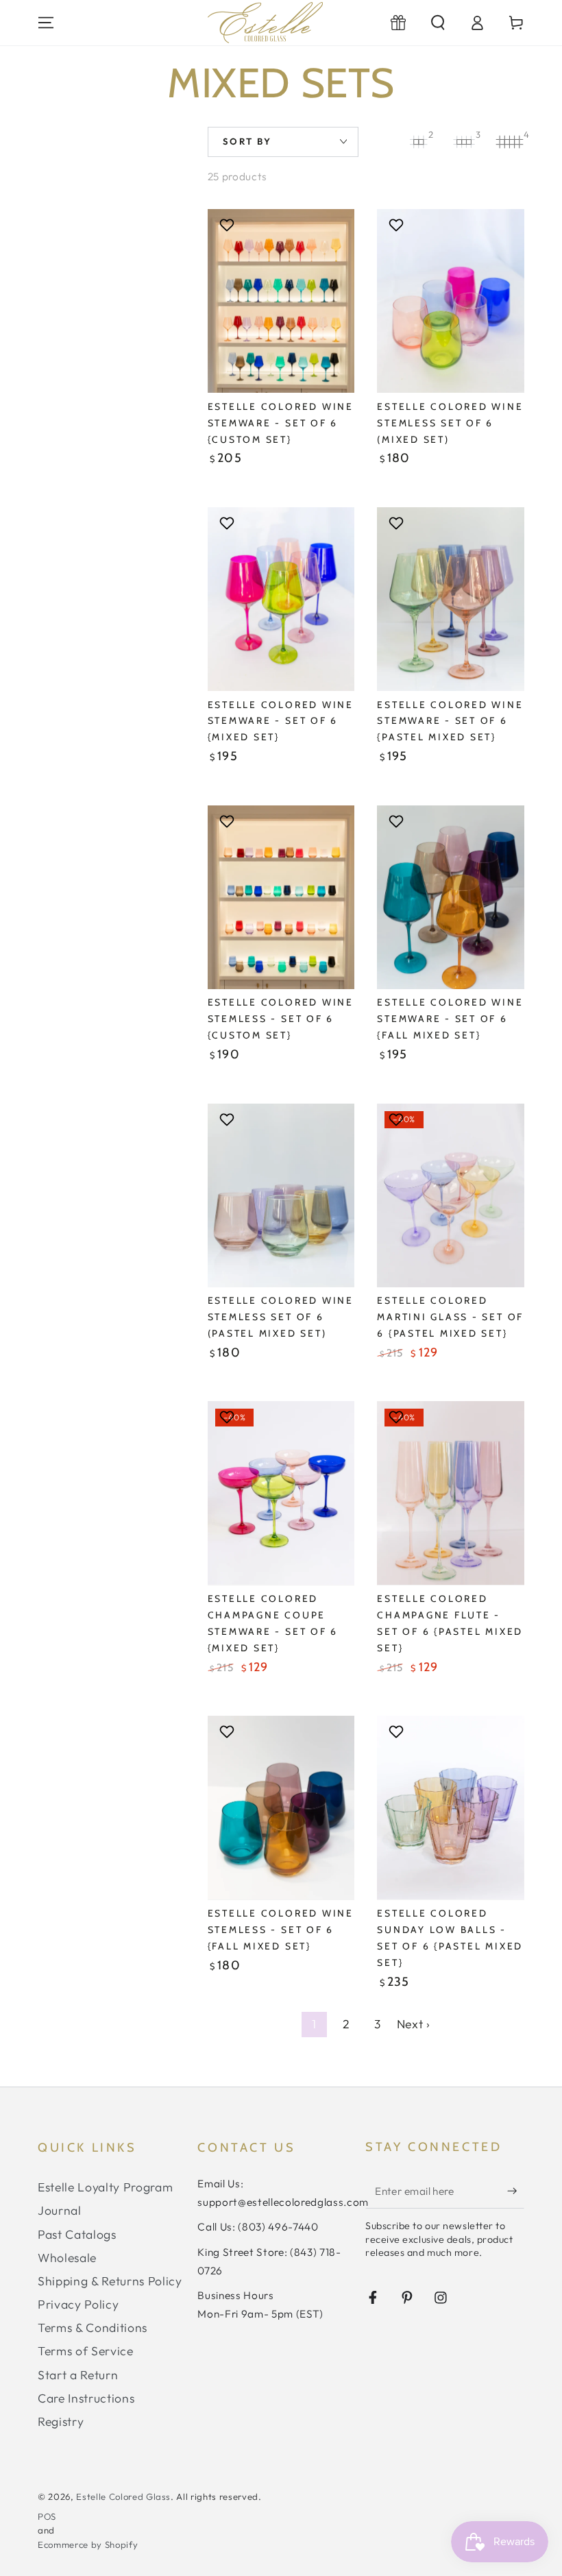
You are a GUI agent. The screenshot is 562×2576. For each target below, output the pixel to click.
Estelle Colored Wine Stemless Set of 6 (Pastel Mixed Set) (281, 1317)
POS (47, 2516)
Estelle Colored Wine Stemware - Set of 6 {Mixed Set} (281, 721)
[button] (438, 23)
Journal (60, 2210)
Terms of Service (86, 2351)
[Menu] (46, 23)
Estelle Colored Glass (123, 2496)
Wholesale (67, 2258)
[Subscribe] (516, 2191)
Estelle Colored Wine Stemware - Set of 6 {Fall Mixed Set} (450, 1019)
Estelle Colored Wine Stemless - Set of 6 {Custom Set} (281, 1019)
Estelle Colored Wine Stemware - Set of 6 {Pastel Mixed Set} (450, 721)
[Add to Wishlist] (229, 225)
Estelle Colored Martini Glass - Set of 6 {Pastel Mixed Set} (450, 1317)
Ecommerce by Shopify (88, 2544)
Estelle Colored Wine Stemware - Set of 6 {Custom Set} (281, 423)
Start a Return (78, 2375)
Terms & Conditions (93, 2328)
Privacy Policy (78, 2304)
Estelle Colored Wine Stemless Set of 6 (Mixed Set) (450, 423)
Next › (414, 2024)
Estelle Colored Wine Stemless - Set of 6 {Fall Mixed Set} (281, 1930)
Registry (61, 2421)
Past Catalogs (77, 2234)
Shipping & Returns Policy (110, 2281)
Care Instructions (86, 2398)
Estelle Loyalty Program (105, 2187)
